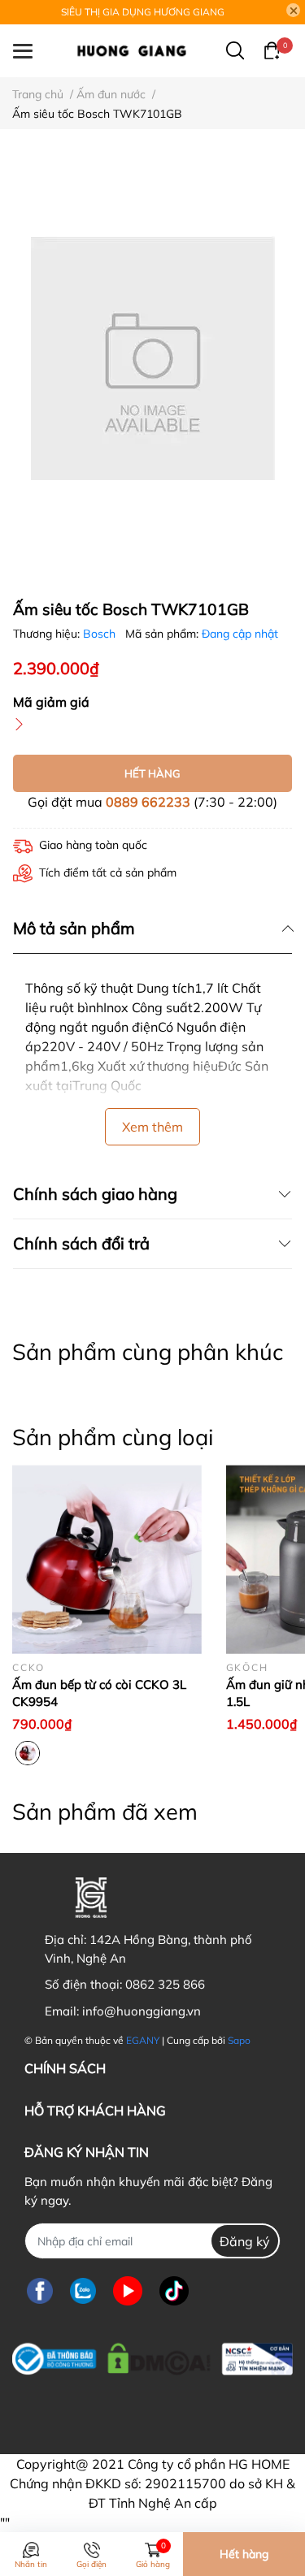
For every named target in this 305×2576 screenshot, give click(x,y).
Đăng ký (245, 2241)
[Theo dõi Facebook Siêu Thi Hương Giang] (40, 2290)
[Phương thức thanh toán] (125, 2408)
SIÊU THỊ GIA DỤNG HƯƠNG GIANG (143, 12)
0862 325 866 (165, 1984)
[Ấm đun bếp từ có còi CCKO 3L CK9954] (107, 1559)
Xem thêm (152, 1127)
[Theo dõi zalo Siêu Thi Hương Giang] (83, 2290)
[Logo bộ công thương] (152, 2355)
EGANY (143, 2040)
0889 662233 (148, 802)
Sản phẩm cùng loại (113, 1437)
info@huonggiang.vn (142, 2011)
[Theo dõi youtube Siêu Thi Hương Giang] (128, 2290)
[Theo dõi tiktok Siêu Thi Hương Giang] (174, 2290)
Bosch (101, 634)
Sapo (239, 2040)
